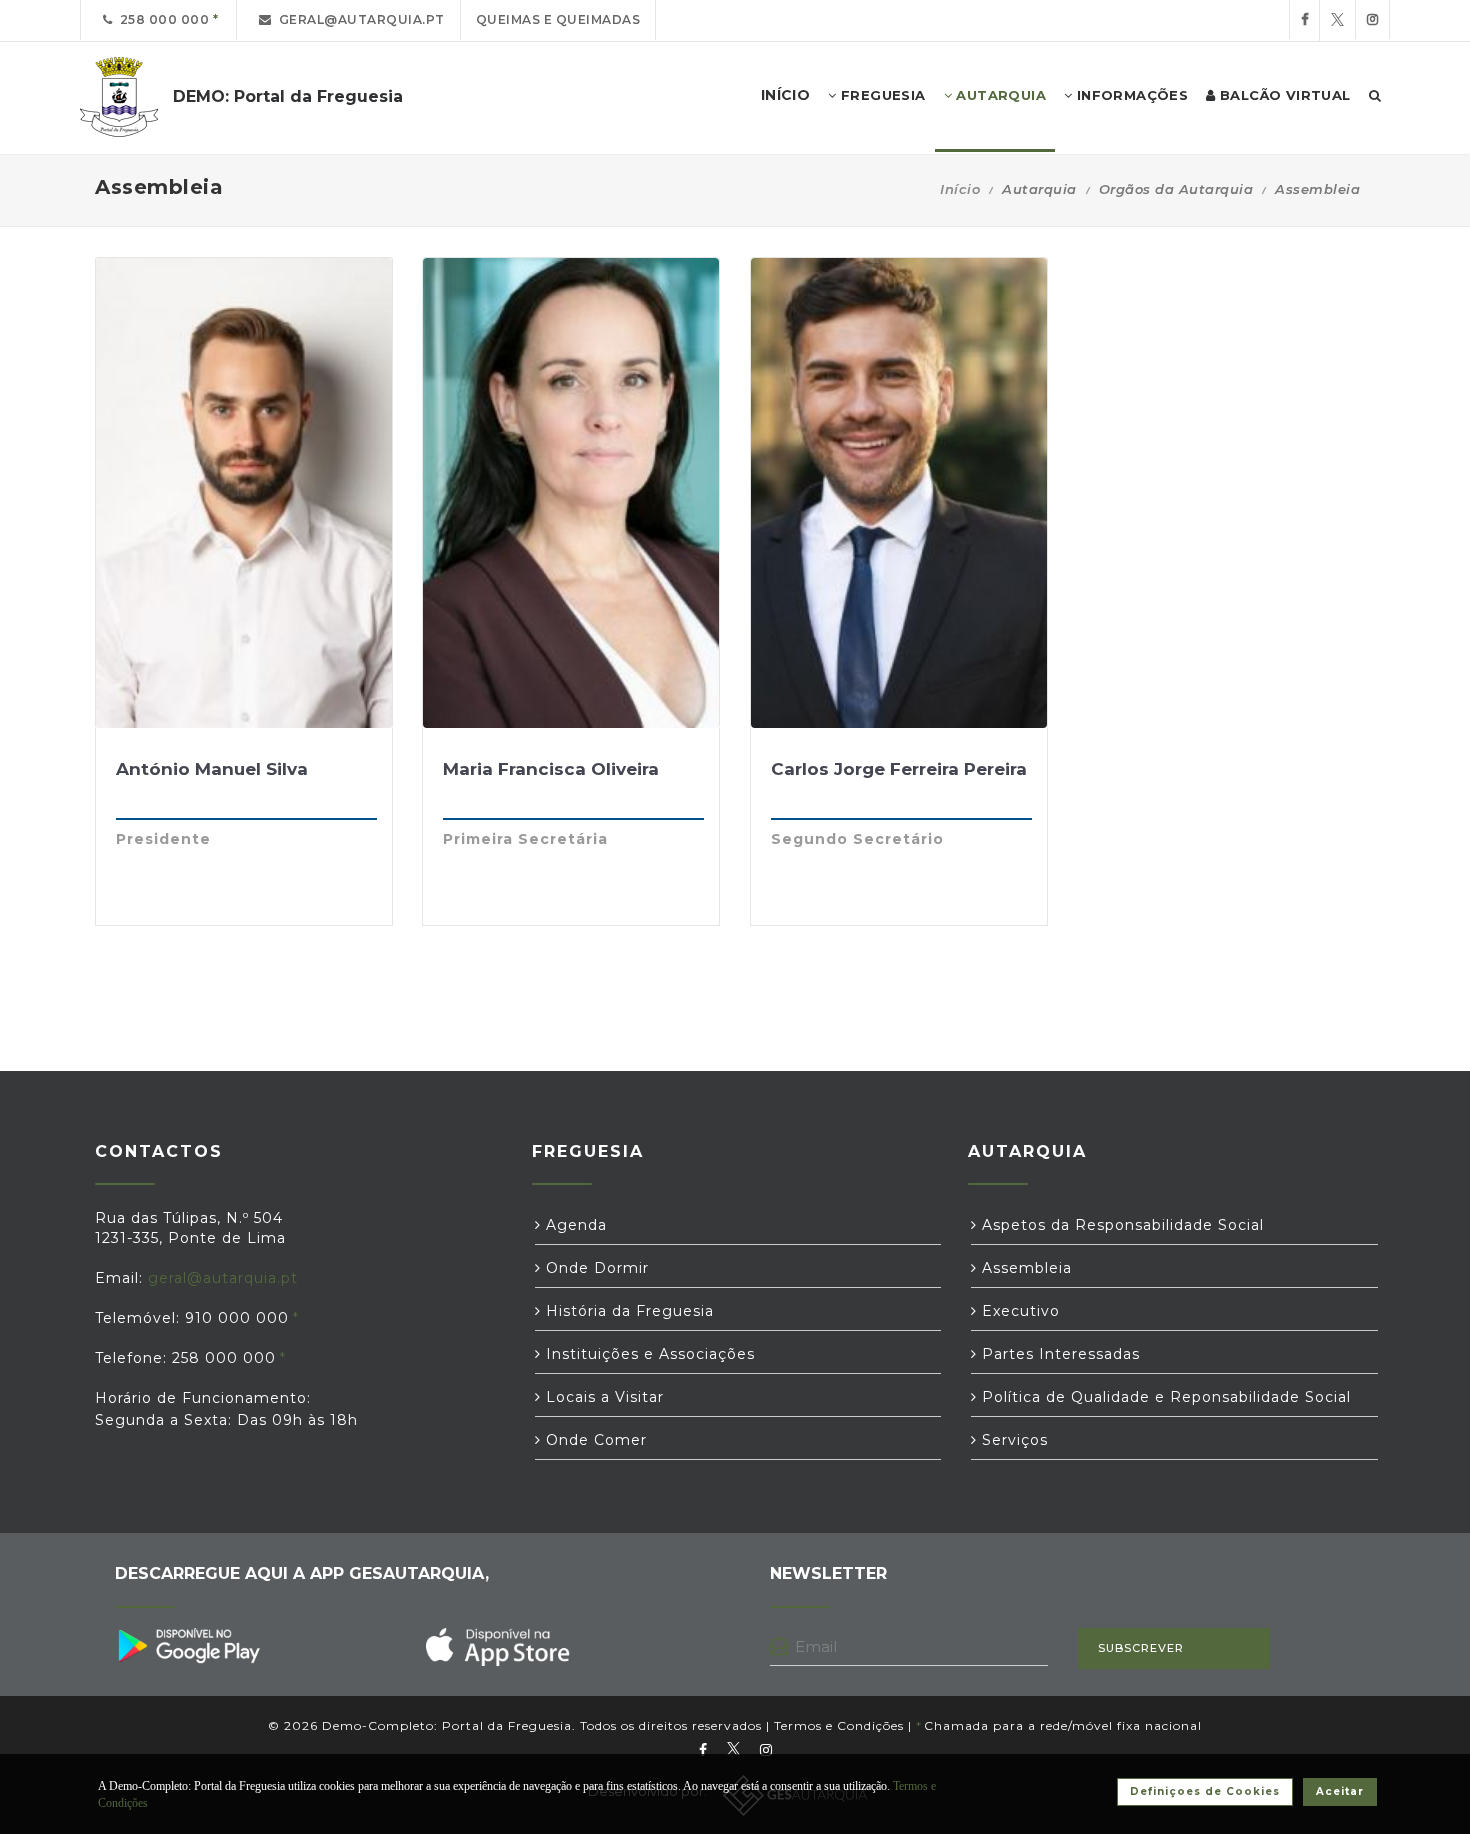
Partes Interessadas (1058, 1354)
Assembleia (1024, 1268)
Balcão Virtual (1283, 95)
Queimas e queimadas (558, 19)
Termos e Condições (839, 1725)
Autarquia (999, 95)
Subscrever (1141, 1648)
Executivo (1018, 1311)
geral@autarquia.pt (358, 19)
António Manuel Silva (212, 769)
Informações (1130, 95)
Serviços (1012, 1440)
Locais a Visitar (602, 1397)
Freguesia (881, 95)
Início (960, 189)
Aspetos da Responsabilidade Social (1120, 1225)
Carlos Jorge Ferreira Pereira (899, 769)
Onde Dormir (595, 1268)
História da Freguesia (627, 1311)
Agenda (574, 1225)
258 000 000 (161, 19)
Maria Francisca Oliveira (551, 769)
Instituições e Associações (648, 1354)
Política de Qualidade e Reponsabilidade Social (1164, 1397)
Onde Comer (594, 1440)
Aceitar (1340, 1791)
